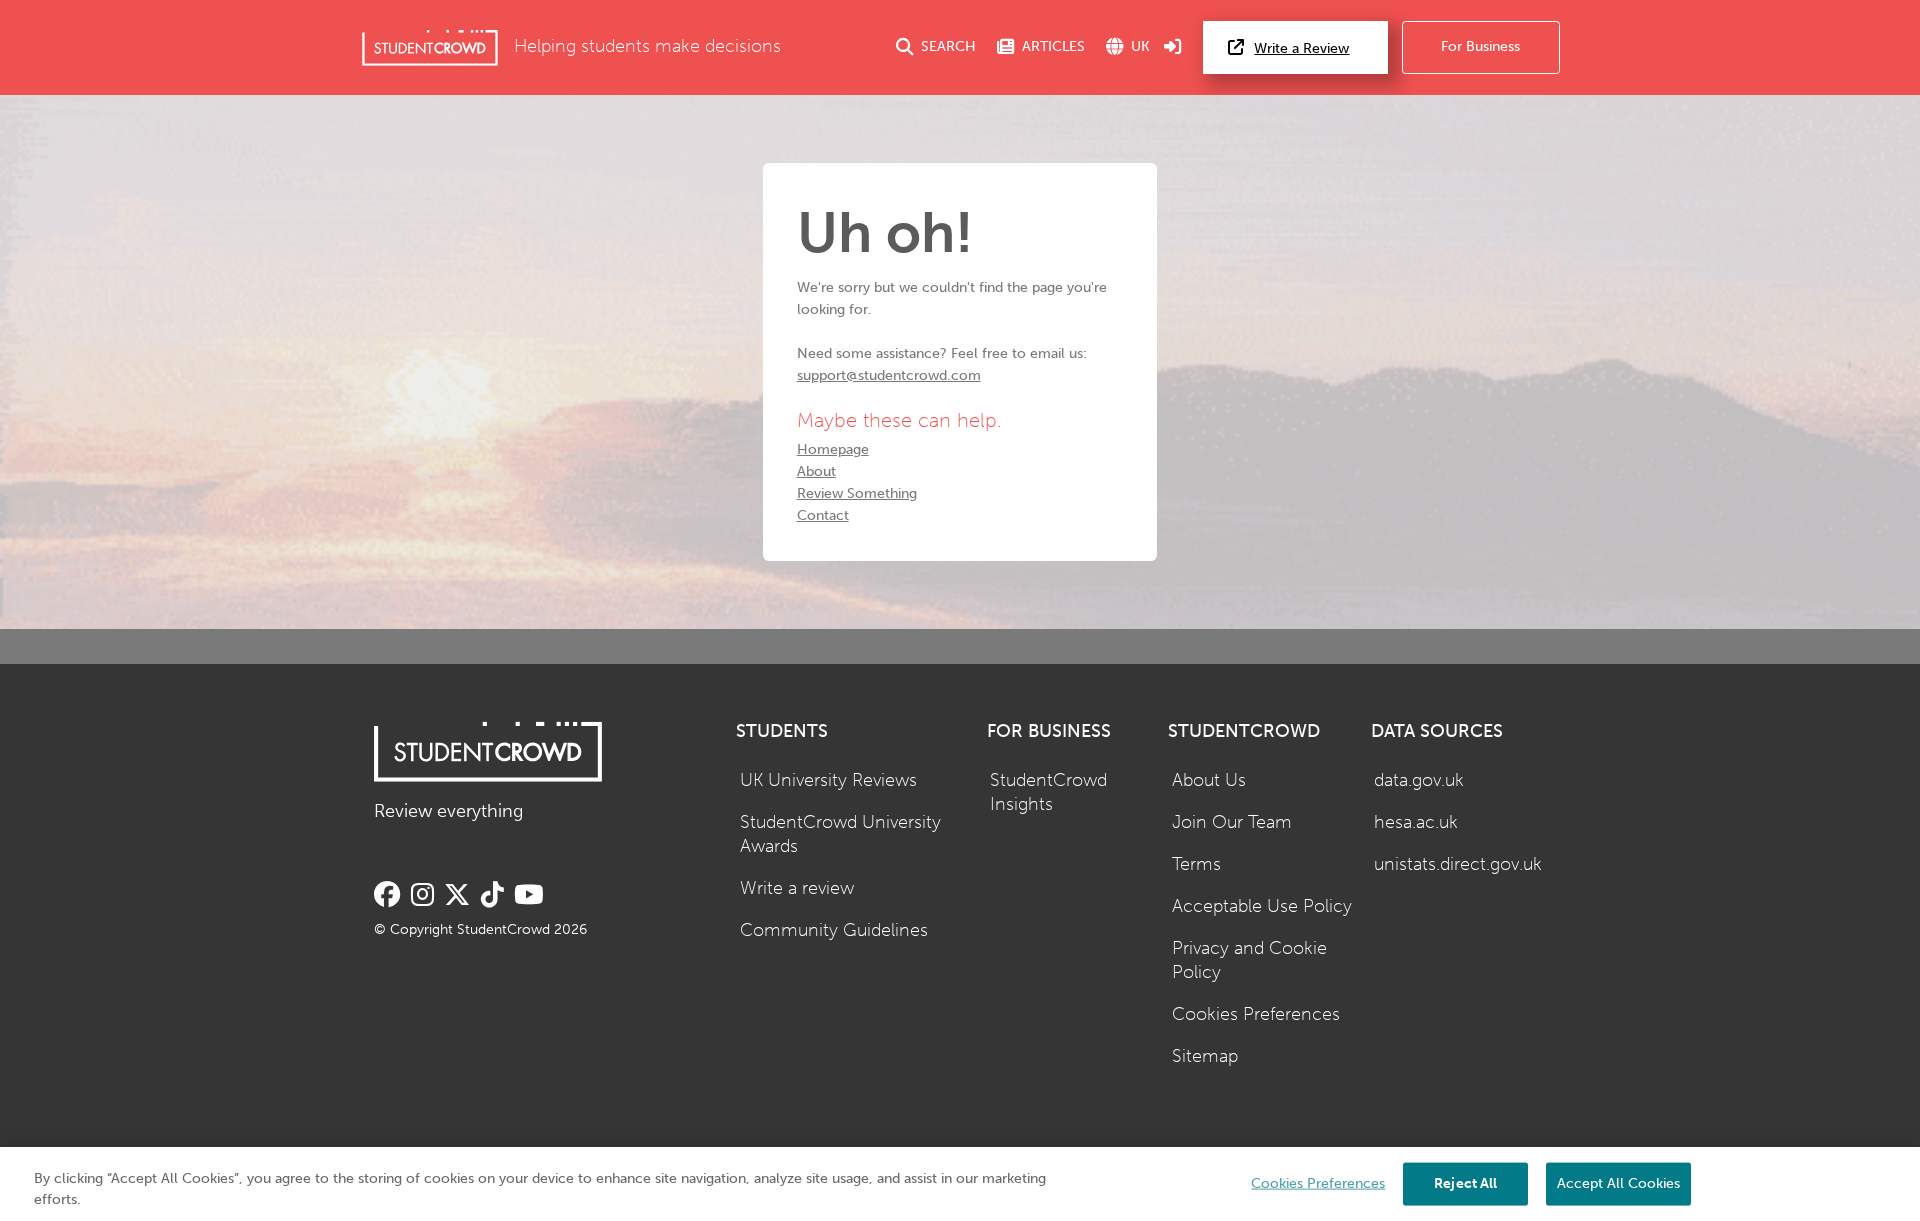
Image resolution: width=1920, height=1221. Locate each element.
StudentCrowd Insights (1048, 793)
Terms (1196, 864)
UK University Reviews (828, 780)
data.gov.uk (1419, 780)
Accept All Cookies (1618, 1182)
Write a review (797, 888)
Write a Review (1301, 48)
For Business (1480, 46)
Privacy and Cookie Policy (1249, 961)
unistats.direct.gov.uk (1458, 864)
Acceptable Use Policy (1262, 906)
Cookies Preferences (1256, 1014)
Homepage (833, 449)
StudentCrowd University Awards (840, 835)
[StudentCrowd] (430, 47)
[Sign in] (1173, 47)
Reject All (1465, 1182)
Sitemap (1205, 1056)
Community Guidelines (834, 930)
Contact (823, 515)
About (816, 471)
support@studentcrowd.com (889, 375)
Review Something (857, 493)
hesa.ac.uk (1416, 822)
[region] (960, 1184)
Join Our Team (1232, 822)
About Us (1209, 780)
